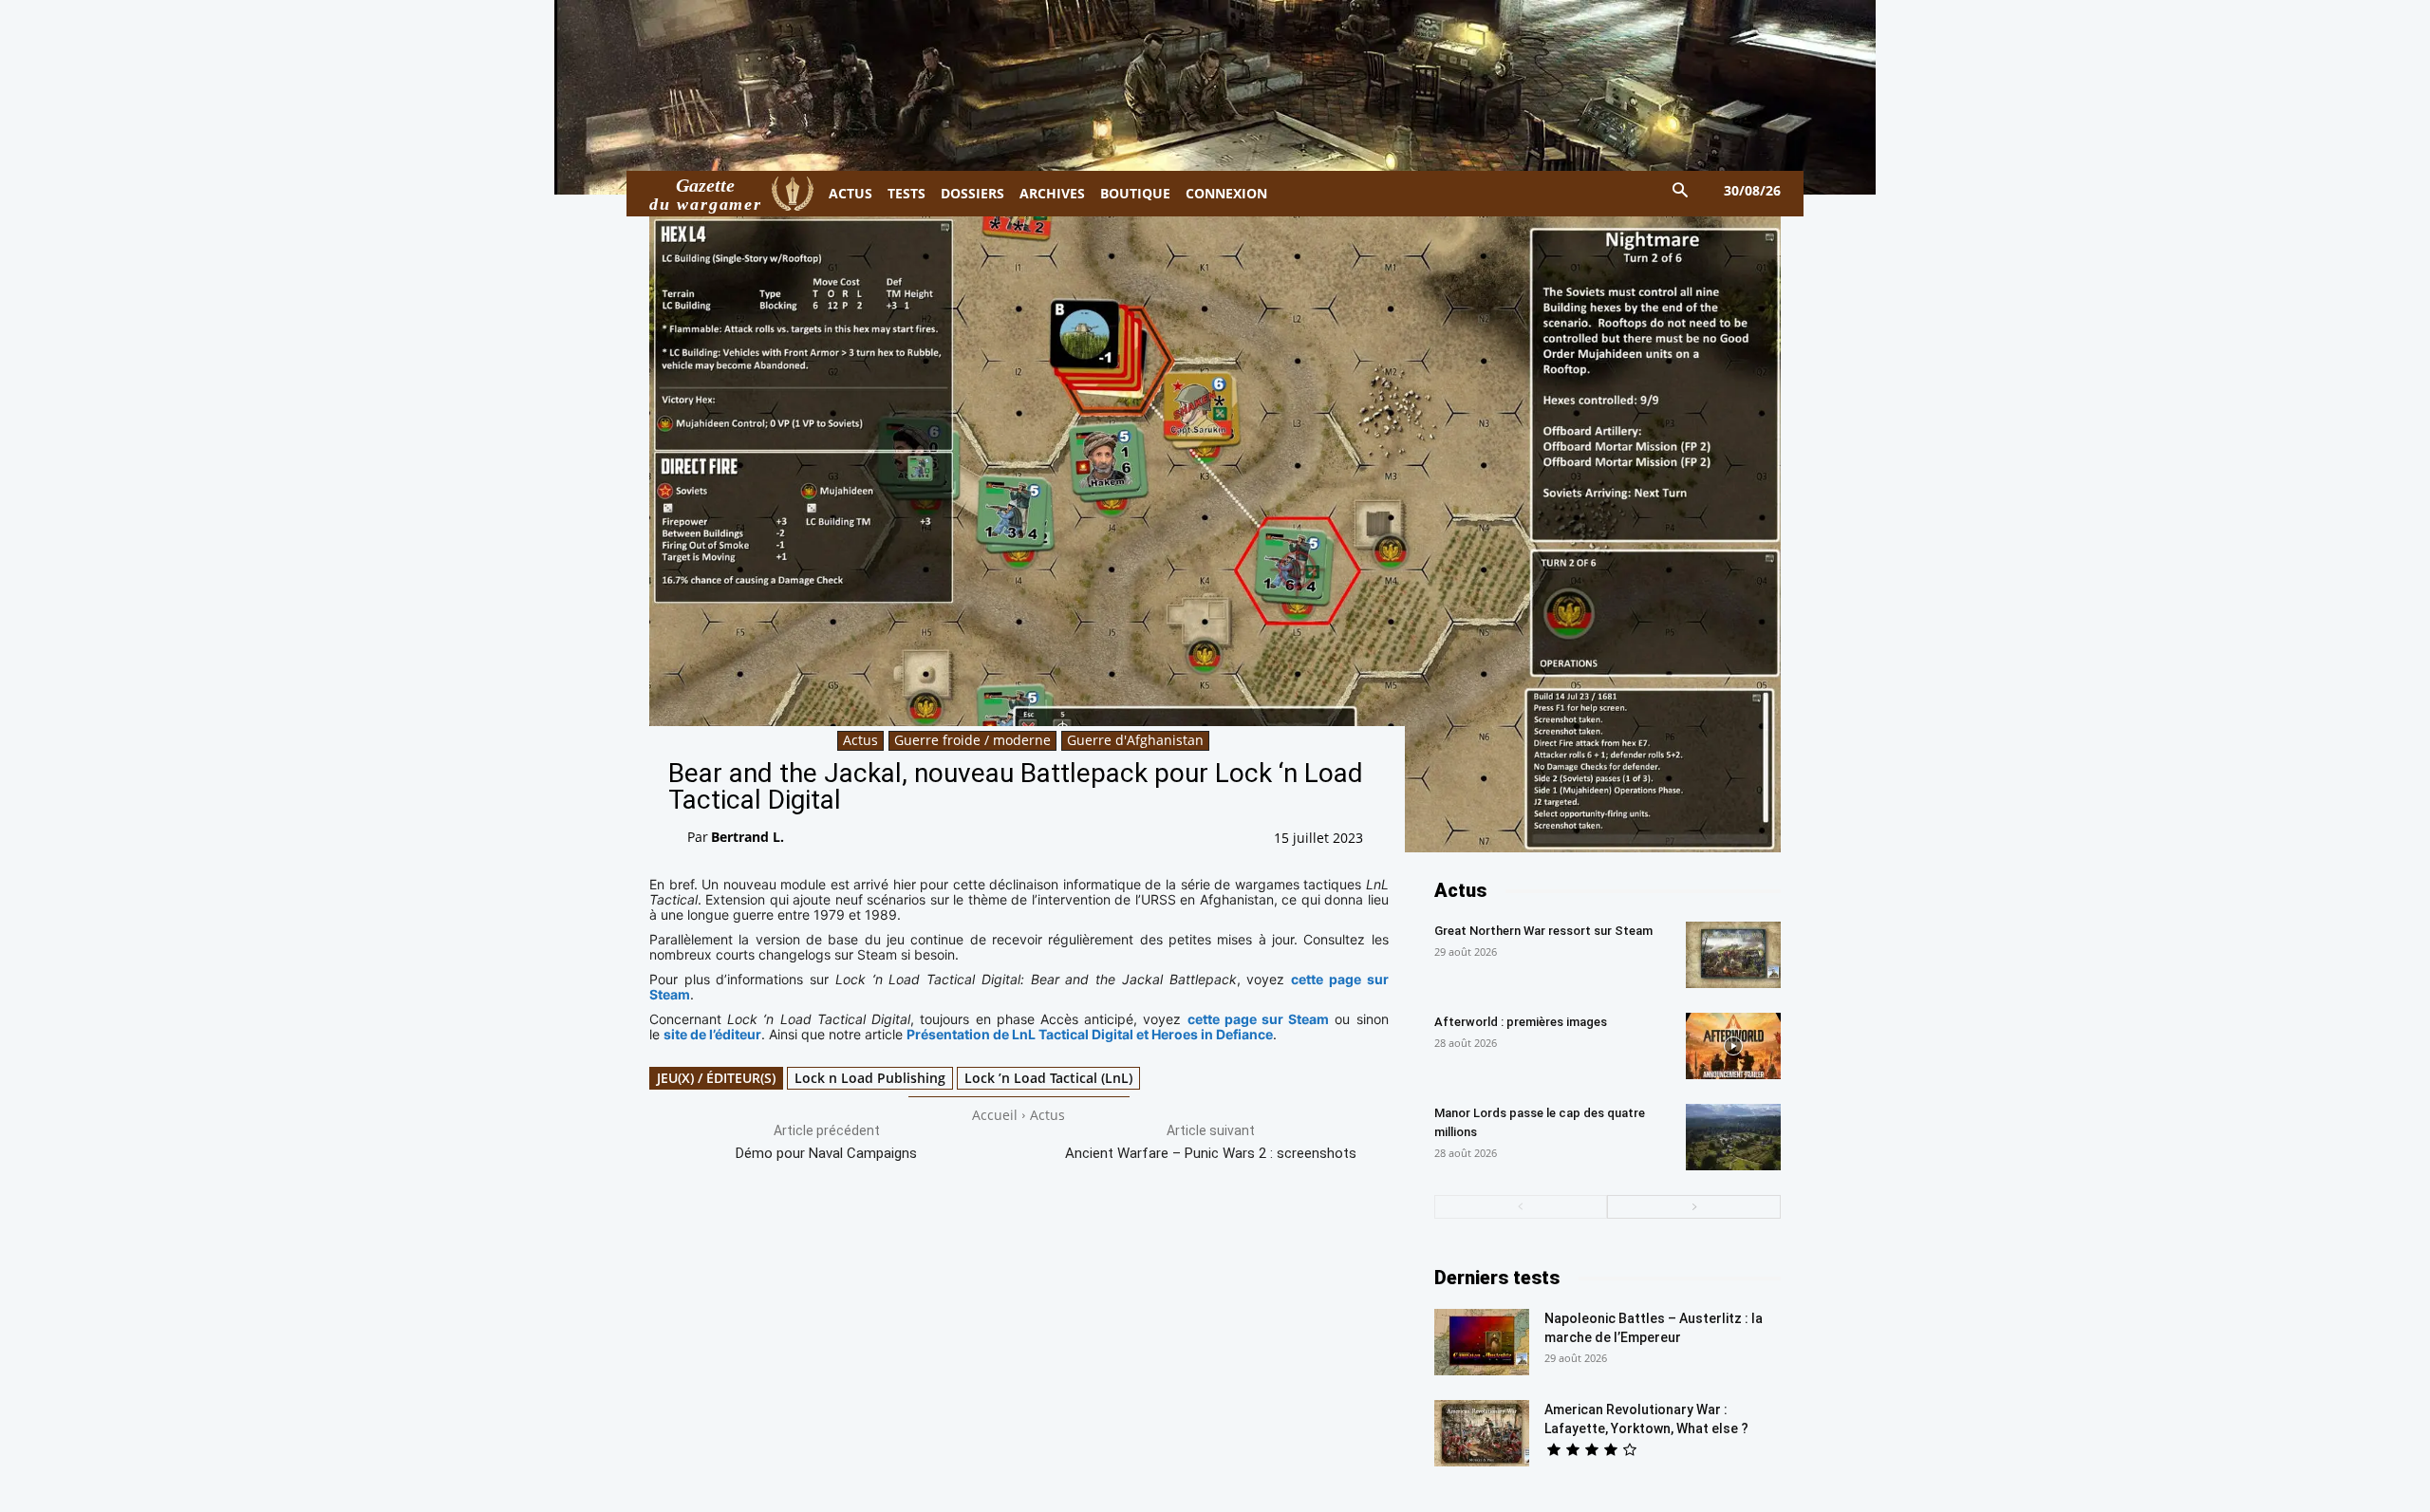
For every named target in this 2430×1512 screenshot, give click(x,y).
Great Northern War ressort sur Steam (1543, 931)
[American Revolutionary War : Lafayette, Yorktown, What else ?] (1482, 1433)
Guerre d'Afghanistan (1135, 740)
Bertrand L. (748, 837)
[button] (1681, 191)
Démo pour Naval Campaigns (826, 1153)
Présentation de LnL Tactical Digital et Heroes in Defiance (1090, 1034)
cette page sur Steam (1259, 1019)
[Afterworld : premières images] (1733, 1046)
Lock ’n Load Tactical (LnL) (1048, 1078)
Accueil (995, 1115)
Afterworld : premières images (1521, 1022)
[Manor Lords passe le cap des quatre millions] (1733, 1137)
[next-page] (1694, 1207)
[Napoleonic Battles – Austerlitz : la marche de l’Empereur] (1482, 1342)
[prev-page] (1521, 1207)
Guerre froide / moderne (972, 740)
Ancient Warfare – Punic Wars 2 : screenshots (1211, 1153)
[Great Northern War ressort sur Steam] (1733, 955)
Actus (860, 740)
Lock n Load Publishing (870, 1078)
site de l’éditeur (712, 1034)
